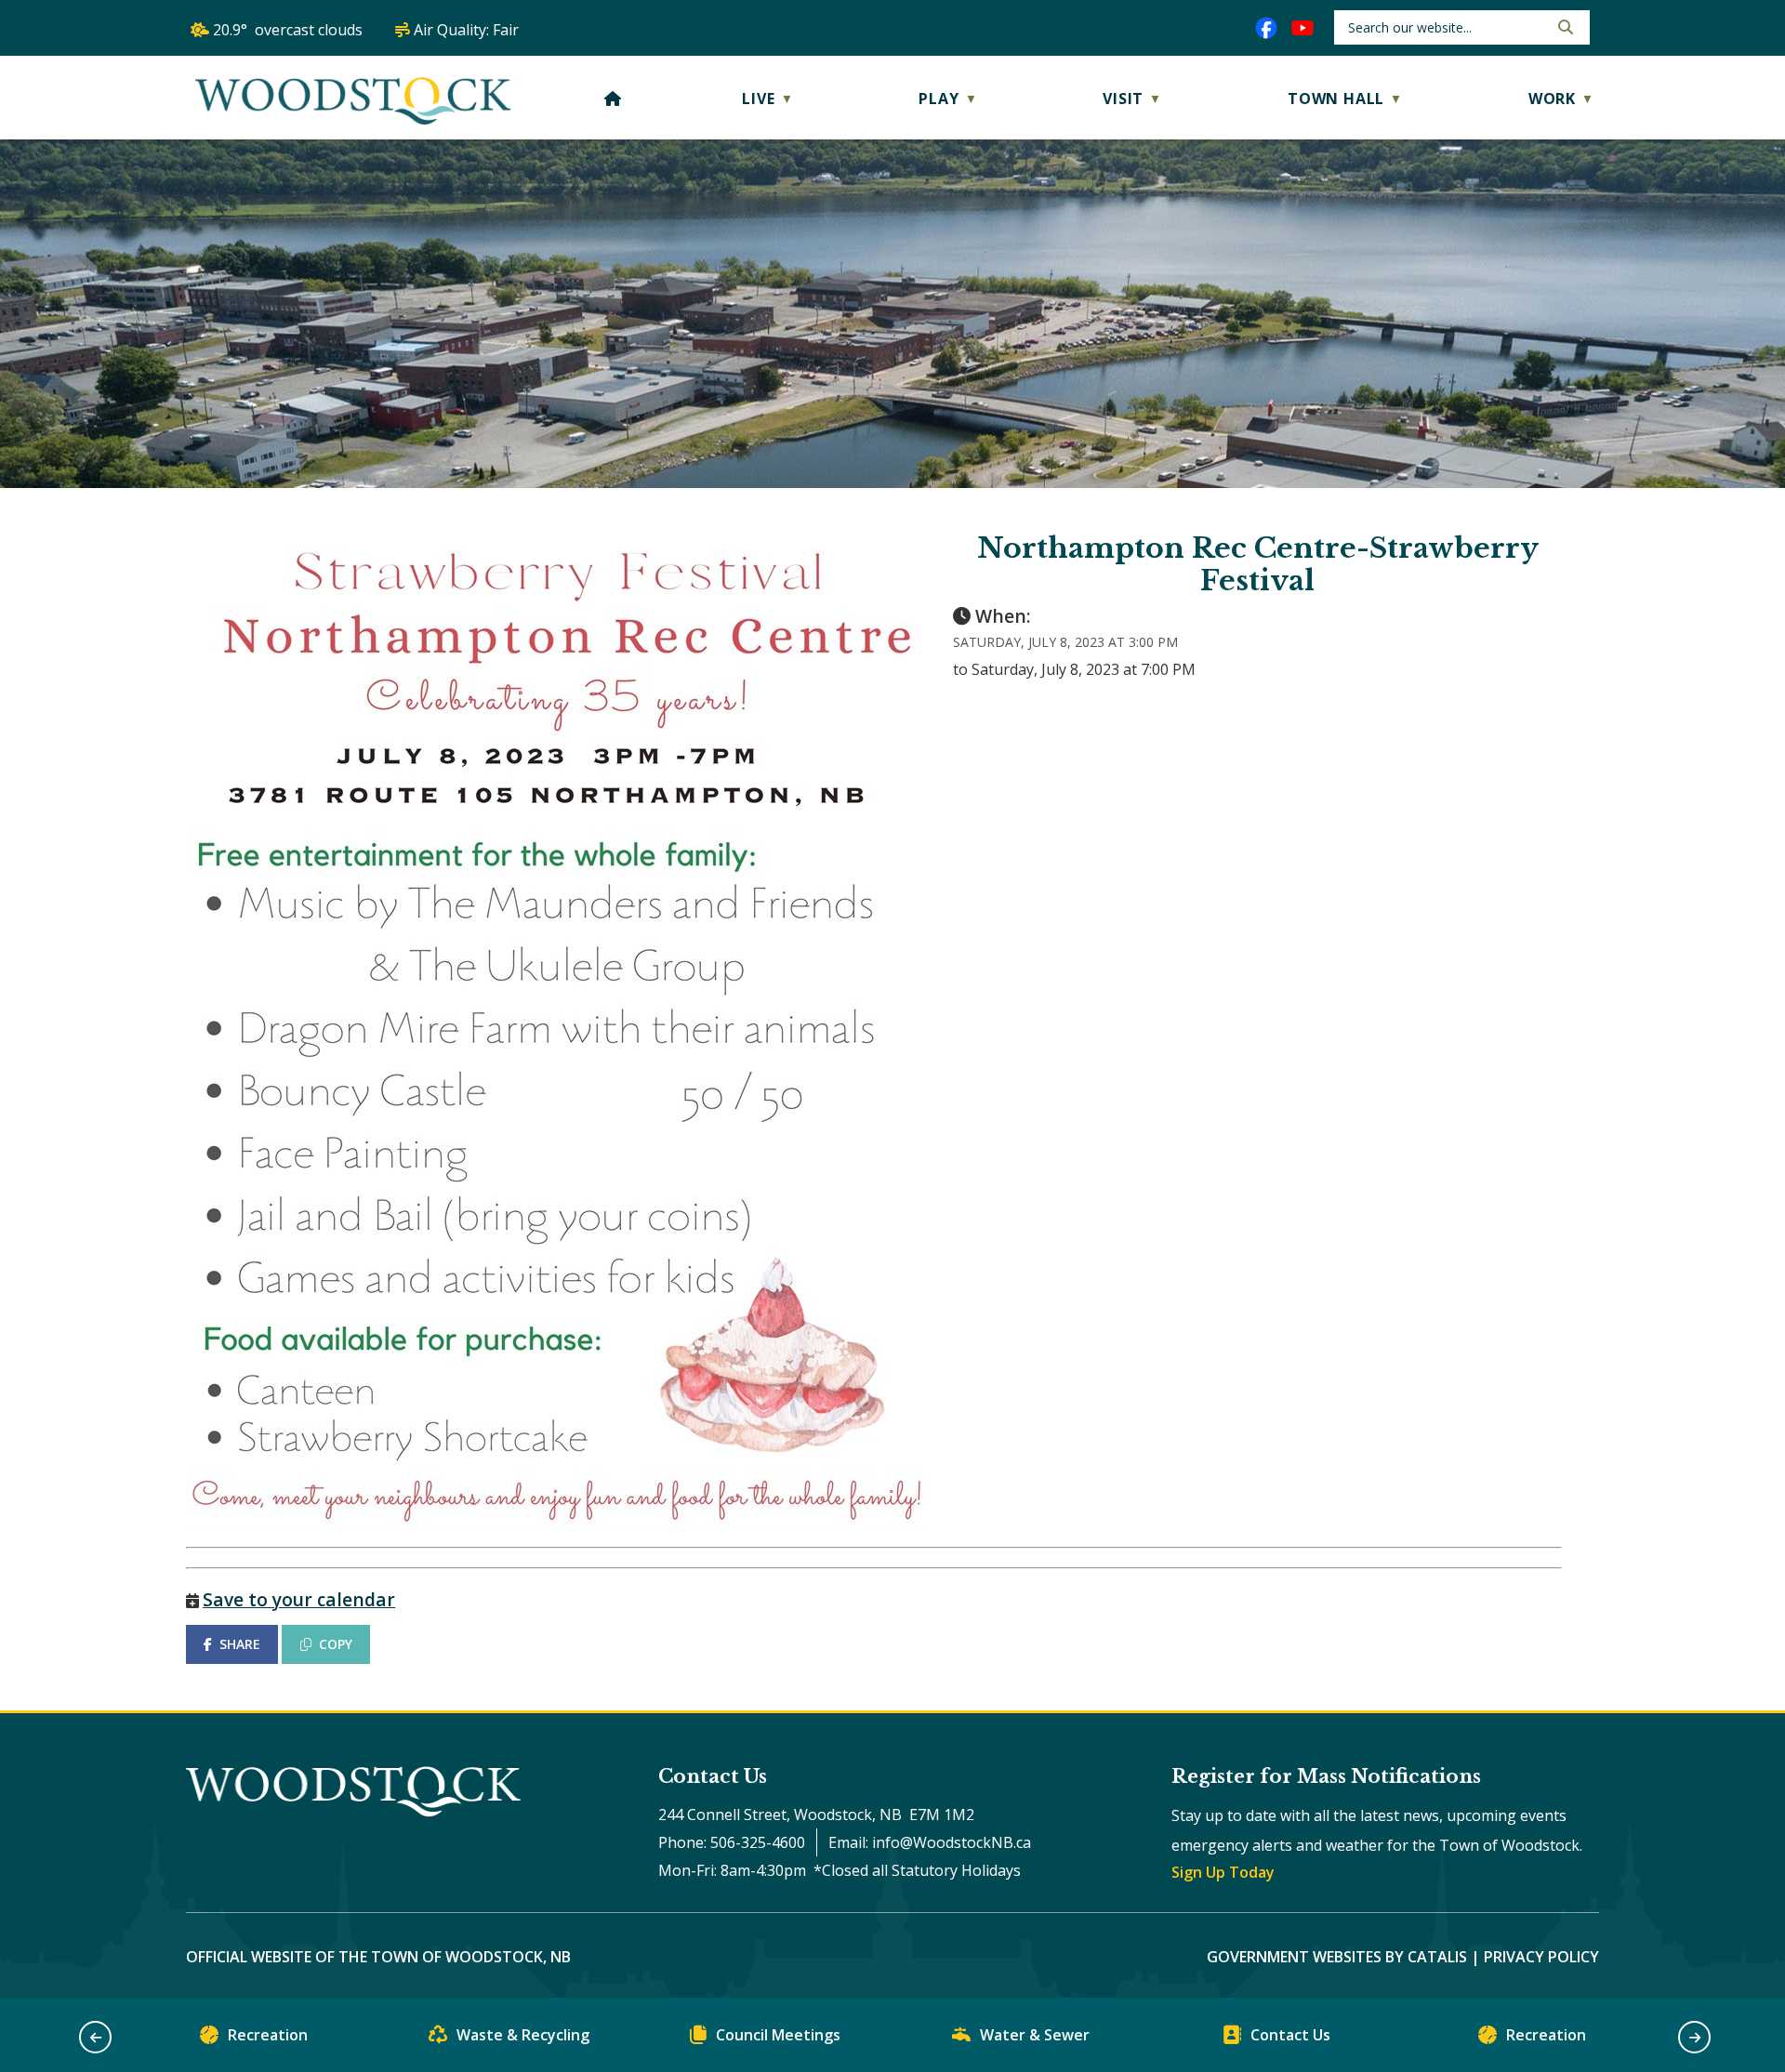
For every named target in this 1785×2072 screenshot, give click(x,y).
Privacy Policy (1541, 1957)
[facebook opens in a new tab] (1266, 28)
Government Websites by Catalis (1337, 1957)
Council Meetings (778, 2035)
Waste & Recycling (523, 2035)
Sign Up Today (1223, 1872)
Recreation (268, 2035)
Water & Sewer (1035, 2035)
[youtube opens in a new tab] (1302, 28)
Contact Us (1290, 2035)
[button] (1564, 27)
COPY (336, 1644)
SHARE (240, 1644)
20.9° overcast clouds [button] (288, 30)
